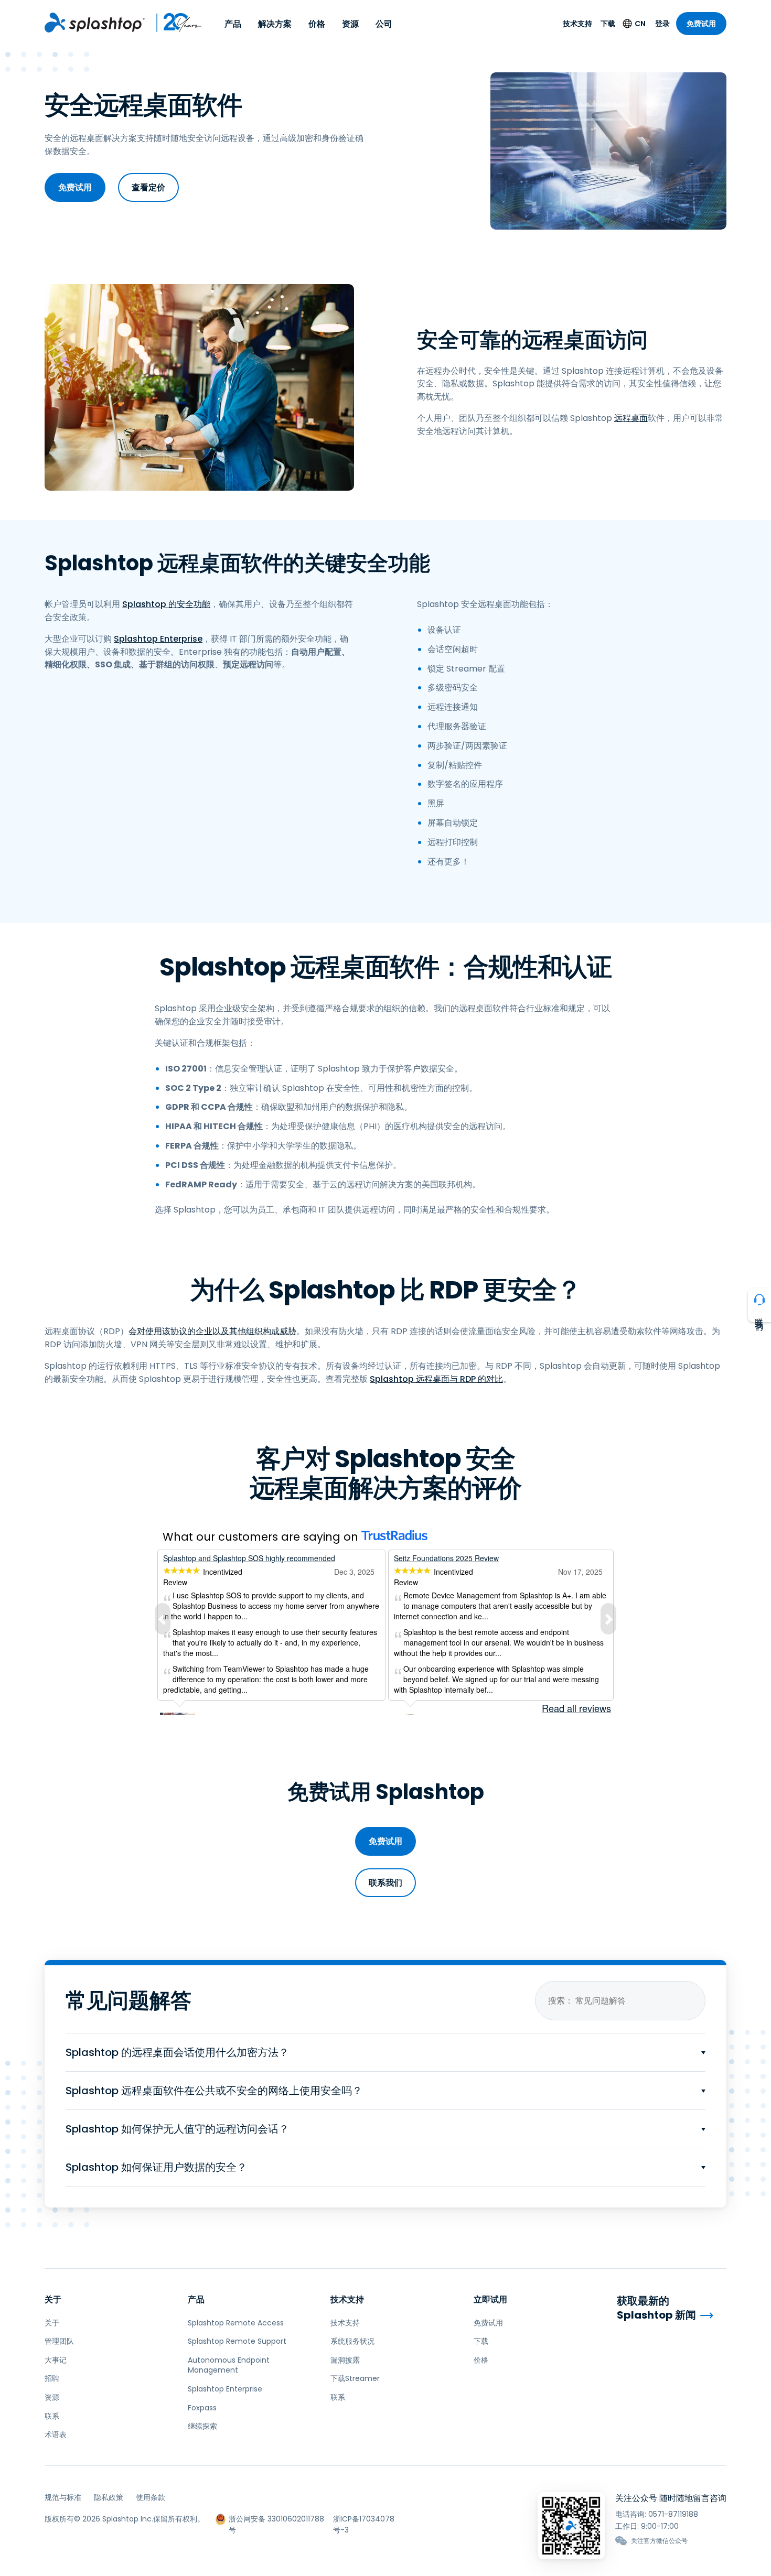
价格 (317, 24)
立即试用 (490, 2299)
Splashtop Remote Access (236, 2323)
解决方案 (275, 24)
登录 (662, 24)
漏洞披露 (345, 2360)
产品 (233, 24)
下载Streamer (355, 2378)
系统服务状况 (352, 2341)
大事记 (56, 2360)
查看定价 (148, 187)
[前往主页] (95, 23)
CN (640, 24)
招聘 (52, 2378)
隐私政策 (109, 2497)
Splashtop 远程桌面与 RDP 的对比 (436, 1379)
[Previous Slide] (163, 1619)
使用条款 (151, 2497)
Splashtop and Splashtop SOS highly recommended (249, 1558)
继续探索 (202, 2426)
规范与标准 (63, 2497)
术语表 (56, 2434)
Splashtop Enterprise (158, 639)
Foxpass (202, 2408)
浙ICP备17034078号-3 (364, 2519)
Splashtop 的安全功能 (166, 604)
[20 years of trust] (174, 23)
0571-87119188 (673, 2514)
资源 (350, 24)
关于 (53, 2299)
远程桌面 (631, 418)
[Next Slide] (608, 1619)
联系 (52, 2416)
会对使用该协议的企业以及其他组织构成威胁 (212, 1331)
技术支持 (577, 24)
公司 (384, 24)
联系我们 (385, 1883)
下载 (608, 24)
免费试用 (701, 24)
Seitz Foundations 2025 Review (446, 1558)
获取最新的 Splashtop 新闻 (656, 2308)
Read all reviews (576, 1708)
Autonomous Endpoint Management (229, 2365)
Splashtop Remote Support (237, 2341)
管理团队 (59, 2341)
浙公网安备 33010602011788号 (276, 2519)
